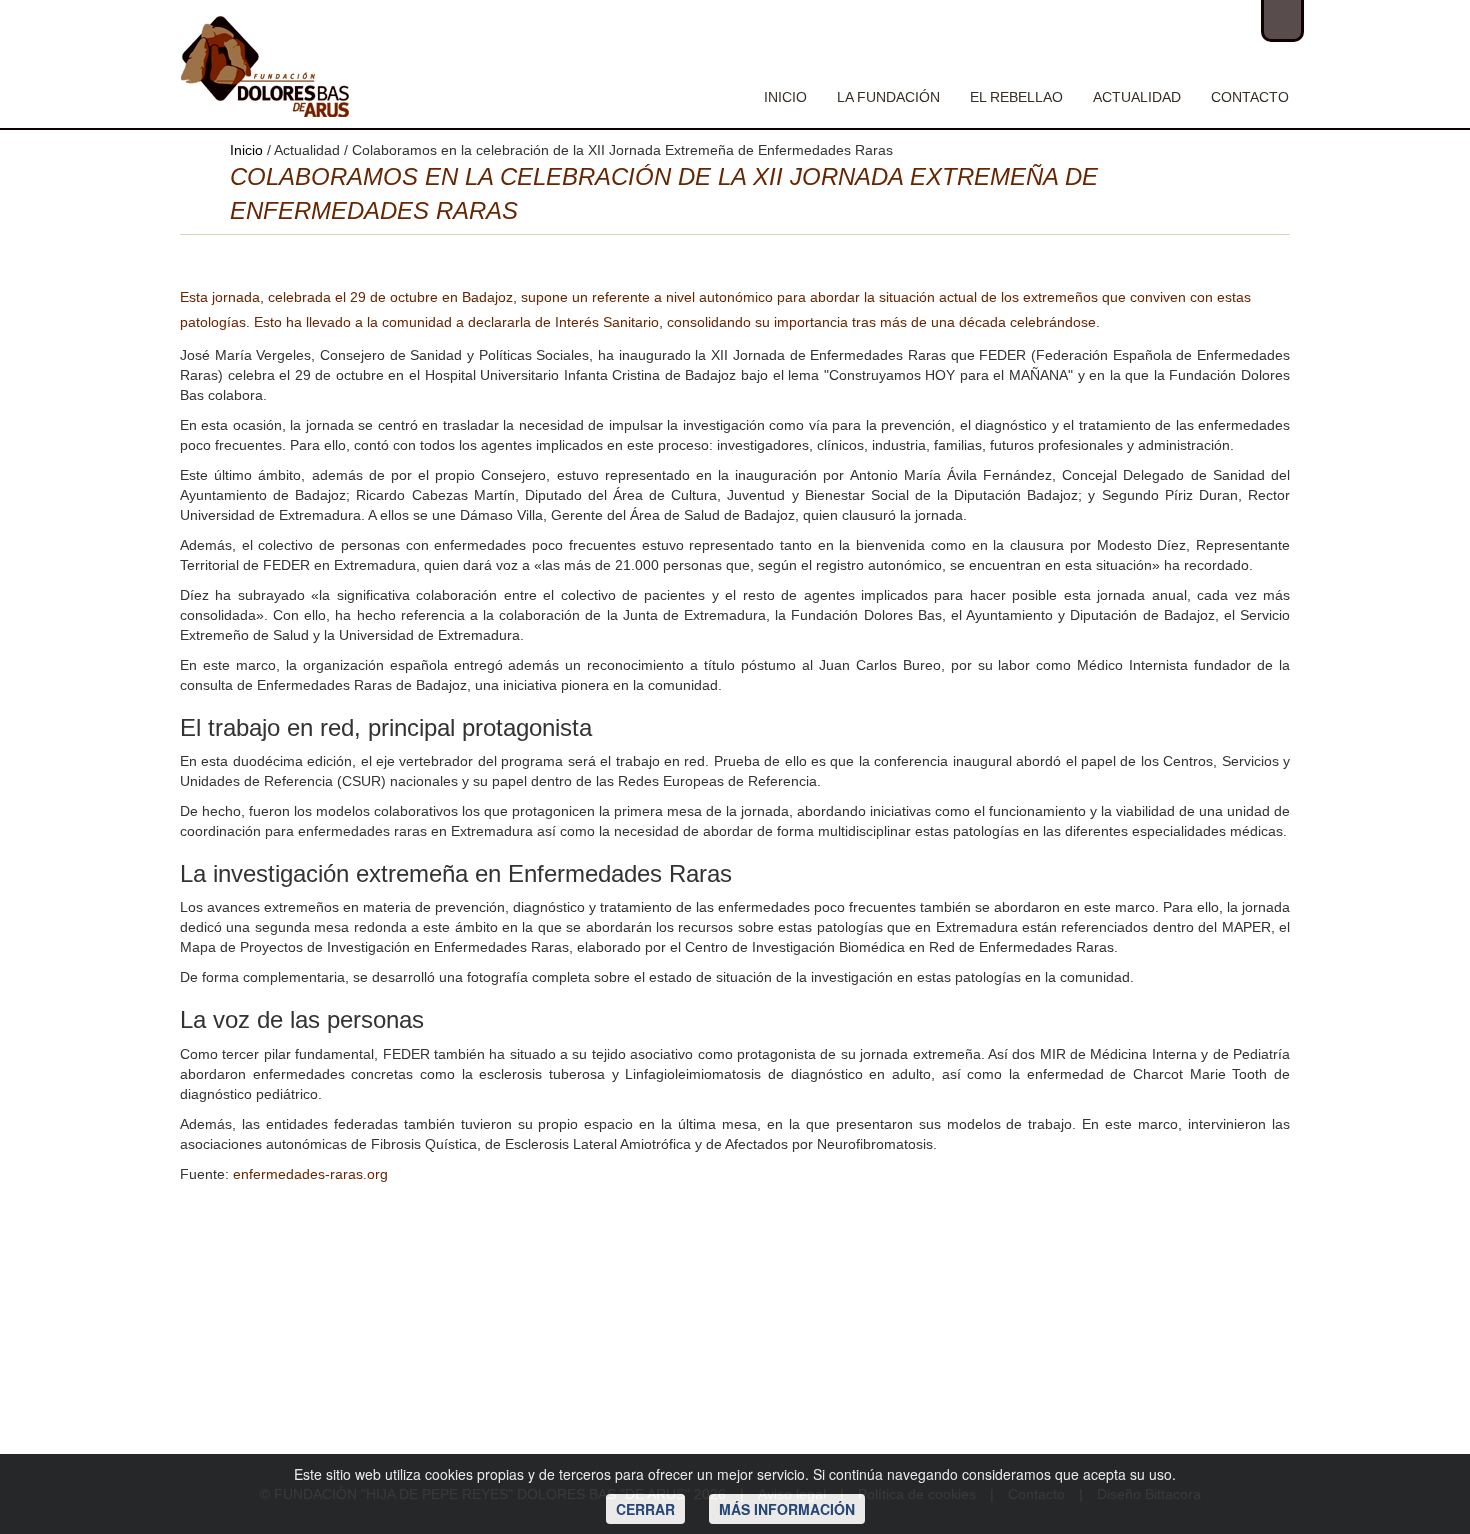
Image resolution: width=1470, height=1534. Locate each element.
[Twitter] (1187, 20)
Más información (787, 1509)
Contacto (1250, 97)
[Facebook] (1148, 20)
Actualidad (1137, 97)
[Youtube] (1226, 20)
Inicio (785, 97)
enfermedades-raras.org (310, 1174)
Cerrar (645, 1509)
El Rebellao (1016, 97)
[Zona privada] (1282, 21)
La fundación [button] (888, 97)
